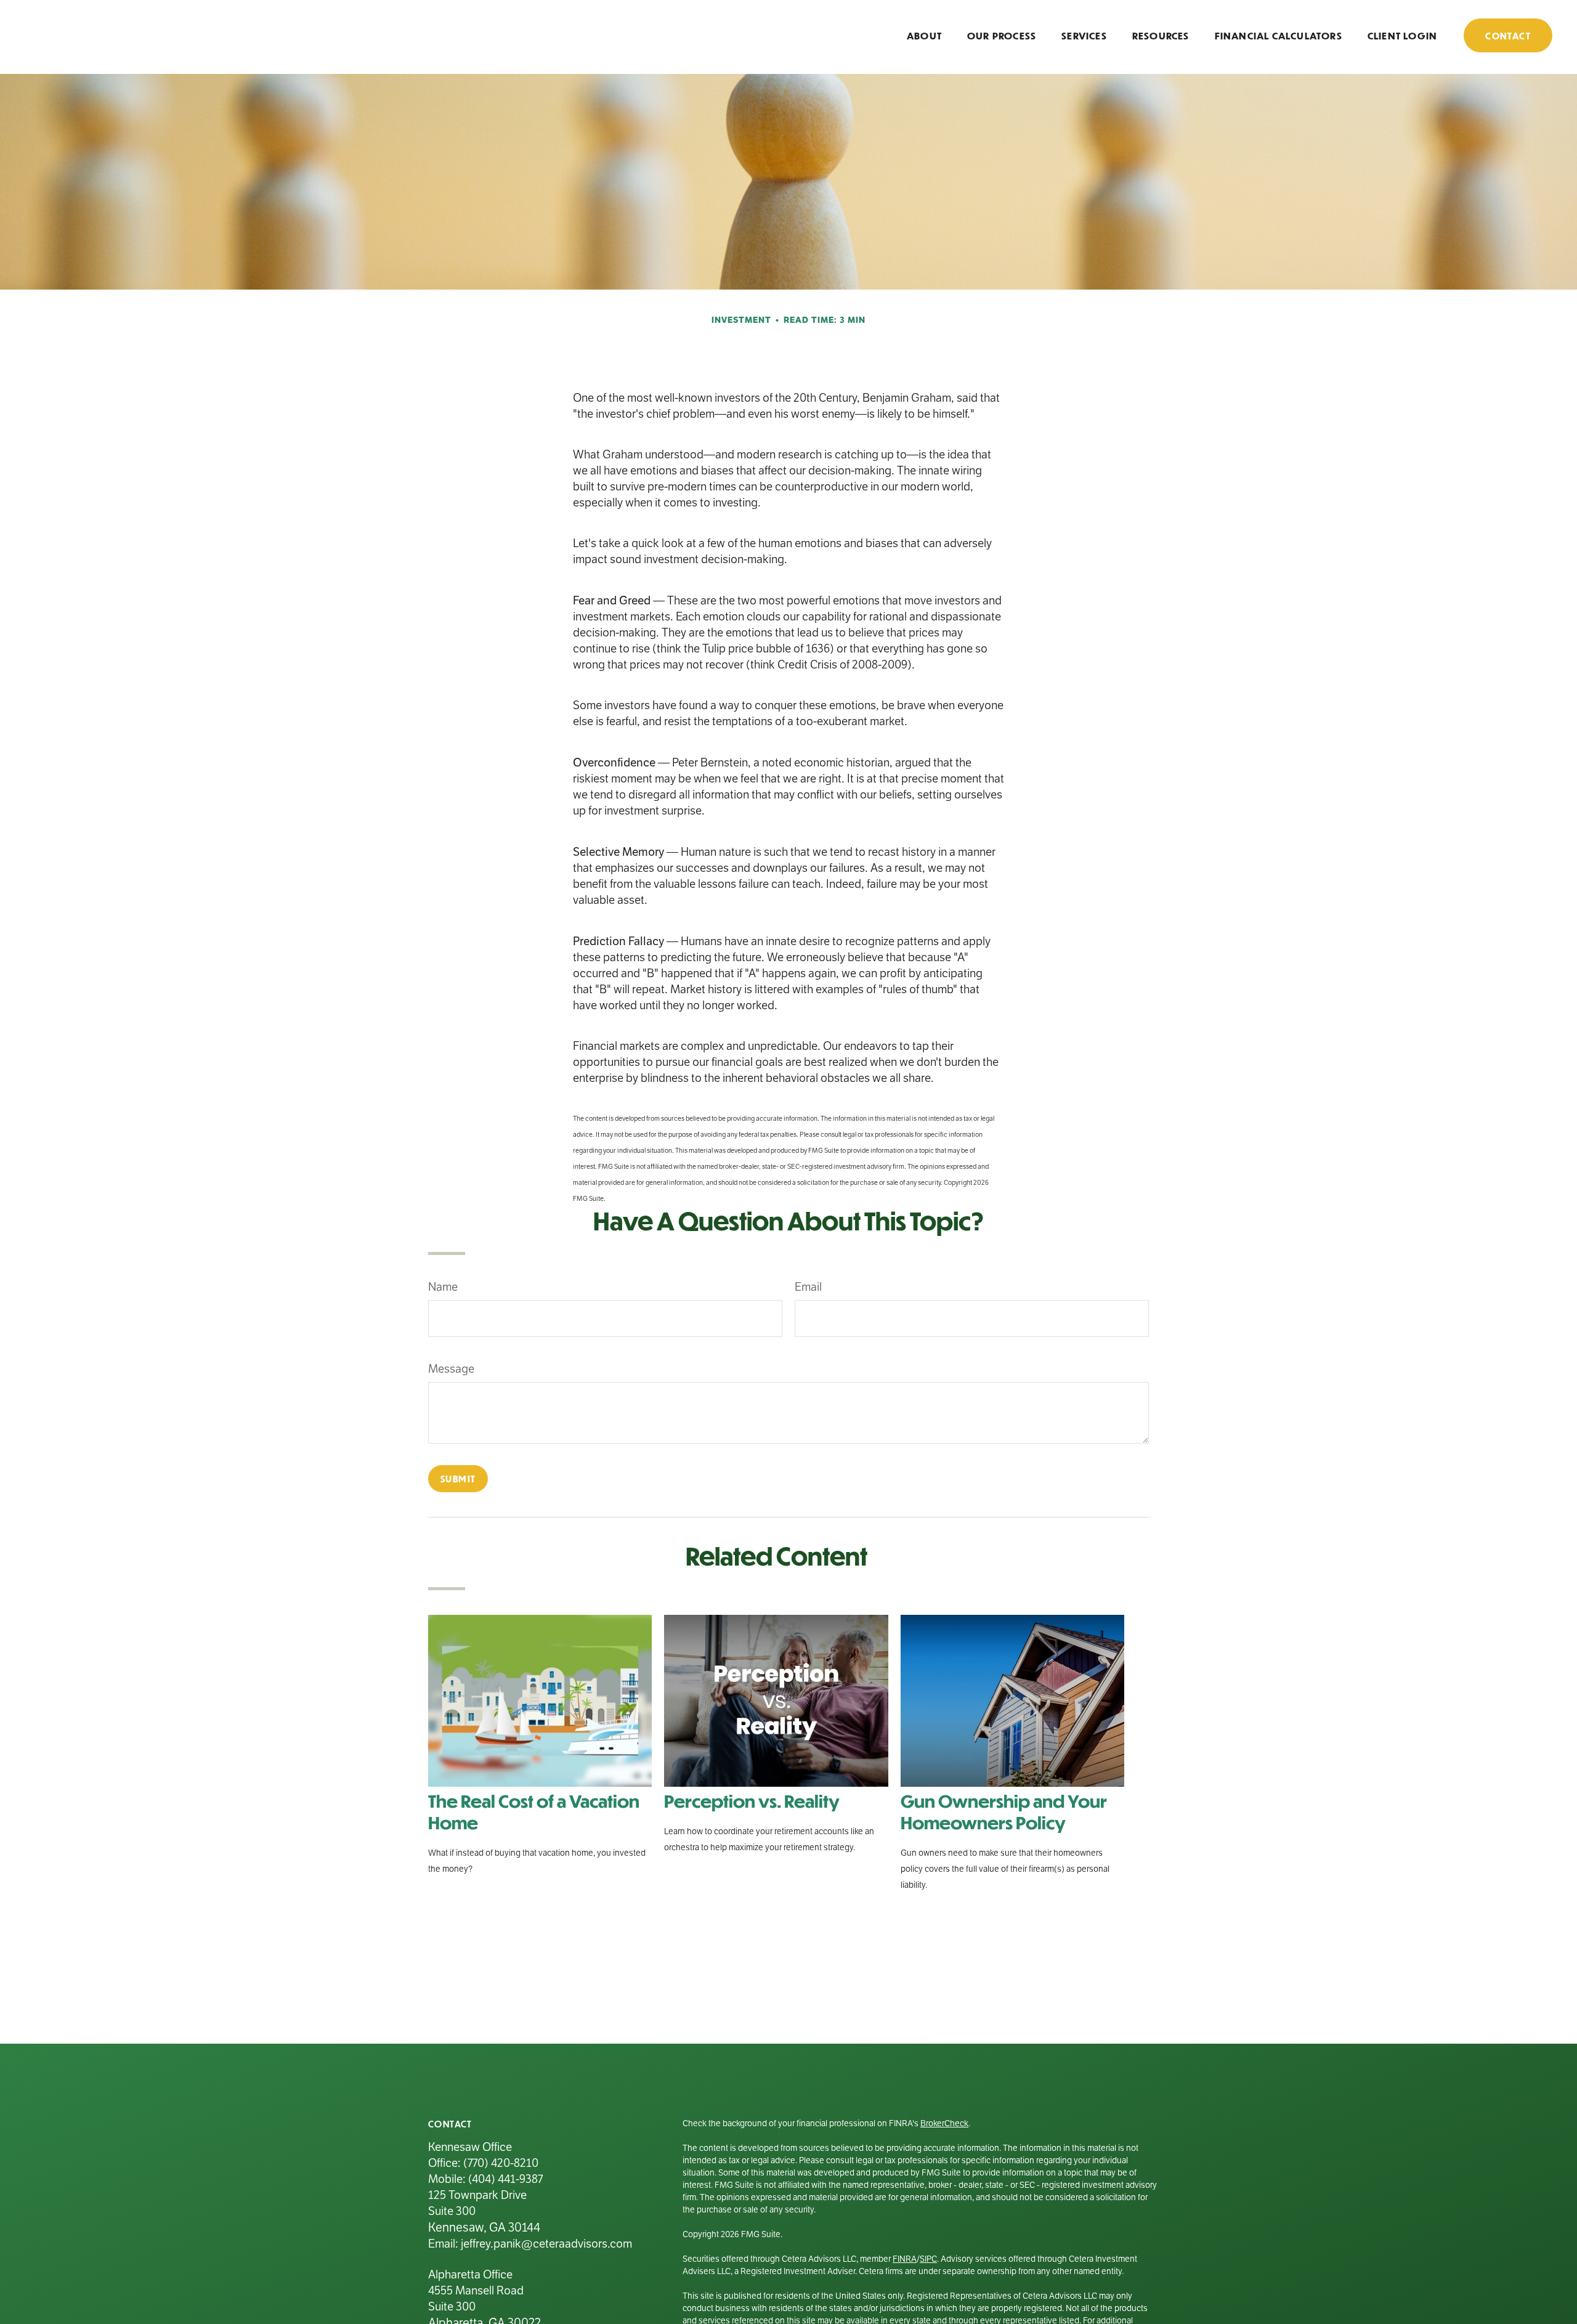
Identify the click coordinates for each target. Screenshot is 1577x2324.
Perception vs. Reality (752, 1801)
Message (451, 1369)
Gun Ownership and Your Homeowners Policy (1004, 1811)
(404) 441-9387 (505, 2179)
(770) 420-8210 (501, 2163)
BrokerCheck (944, 2123)
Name (443, 1287)
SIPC (928, 2259)
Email (808, 1287)
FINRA (905, 2259)
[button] (924, 35)
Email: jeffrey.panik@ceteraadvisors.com (530, 2244)
